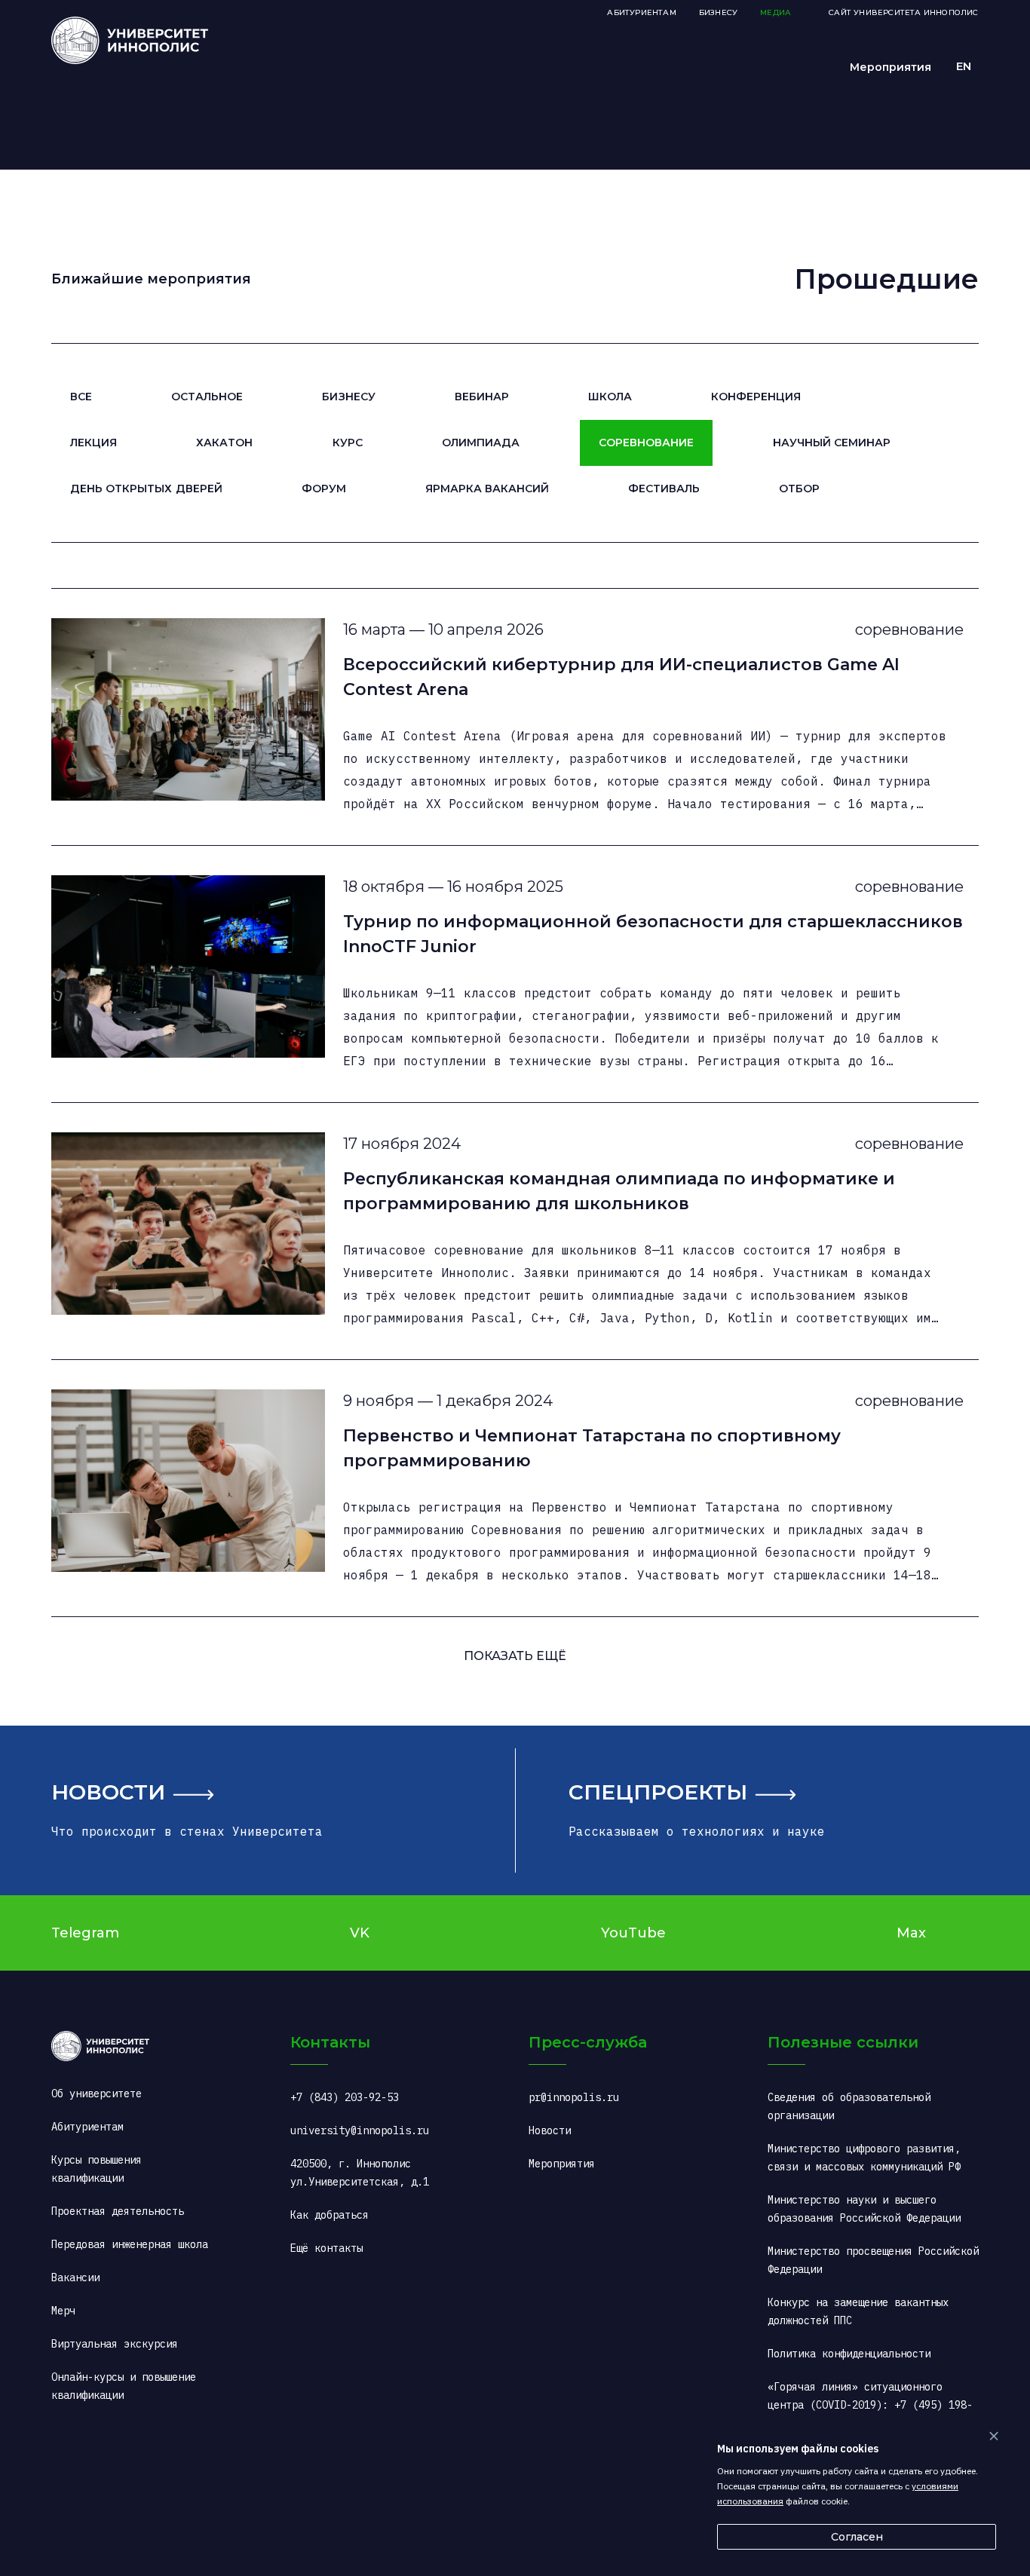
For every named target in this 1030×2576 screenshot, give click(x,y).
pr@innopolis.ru (574, 2097)
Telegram (85, 1933)
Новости (108, 1792)
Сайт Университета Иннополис (903, 12)
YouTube (633, 1933)
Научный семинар (832, 443)
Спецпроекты (658, 1792)
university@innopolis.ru (360, 2130)
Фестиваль (664, 489)
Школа (610, 397)
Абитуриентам (641, 12)
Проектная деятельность (118, 2211)
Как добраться (330, 2215)
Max (911, 1933)
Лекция (93, 443)
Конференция (756, 397)
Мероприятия (891, 67)
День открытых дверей (146, 489)
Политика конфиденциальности (849, 2354)
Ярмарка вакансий (487, 489)
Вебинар (482, 397)
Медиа (776, 12)
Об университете (97, 2094)
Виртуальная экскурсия (115, 2344)
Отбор (799, 489)
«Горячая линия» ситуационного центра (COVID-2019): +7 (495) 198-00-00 (870, 2405)
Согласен (857, 2537)
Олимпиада (481, 443)
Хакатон (224, 443)
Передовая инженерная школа (130, 2244)
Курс (348, 443)
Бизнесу (348, 397)
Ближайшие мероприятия (151, 279)
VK (360, 1933)
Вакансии (75, 2277)
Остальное (207, 397)
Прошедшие (886, 279)
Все (81, 397)
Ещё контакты (326, 2248)
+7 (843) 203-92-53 (345, 2097)
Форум (324, 489)
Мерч (63, 2311)
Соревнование (646, 443)
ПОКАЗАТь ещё (515, 1656)
